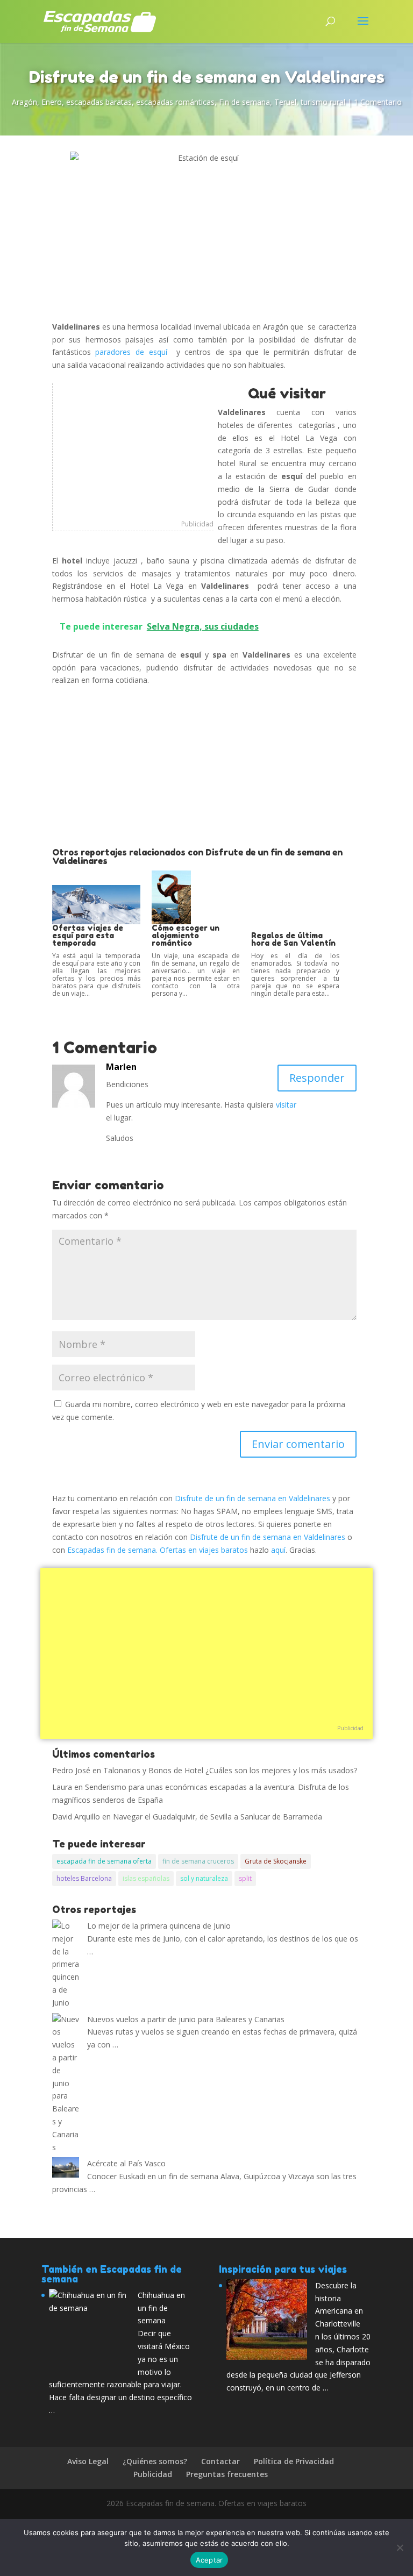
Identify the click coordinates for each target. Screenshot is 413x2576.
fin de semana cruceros (198, 1861)
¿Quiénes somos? (155, 2461)
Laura (62, 1787)
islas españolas (146, 1878)
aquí (278, 1550)
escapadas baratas (99, 102)
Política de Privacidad (294, 2461)
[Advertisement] (133, 451)
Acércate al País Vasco (126, 2163)
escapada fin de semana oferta (104, 1861)
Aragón (24, 102)
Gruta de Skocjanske (276, 1861)
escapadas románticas (175, 102)
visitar (286, 1105)
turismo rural (323, 102)
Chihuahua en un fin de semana (161, 2308)
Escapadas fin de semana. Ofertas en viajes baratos (158, 1550)
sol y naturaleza (204, 1878)
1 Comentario (378, 102)
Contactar (220, 2461)
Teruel (285, 102)
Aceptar (209, 2560)
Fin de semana (244, 102)
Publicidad (197, 524)
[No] (400, 2548)
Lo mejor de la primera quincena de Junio (159, 1926)
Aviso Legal (88, 2461)
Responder (317, 1078)
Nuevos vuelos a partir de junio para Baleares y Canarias (186, 2019)
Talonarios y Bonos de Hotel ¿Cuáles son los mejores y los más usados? (230, 1770)
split (245, 1878)
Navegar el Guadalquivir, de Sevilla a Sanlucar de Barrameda (218, 1817)
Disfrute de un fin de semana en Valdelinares (252, 1498)
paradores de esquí (133, 352)
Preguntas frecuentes (227, 2474)
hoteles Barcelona (84, 1878)
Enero (52, 102)
